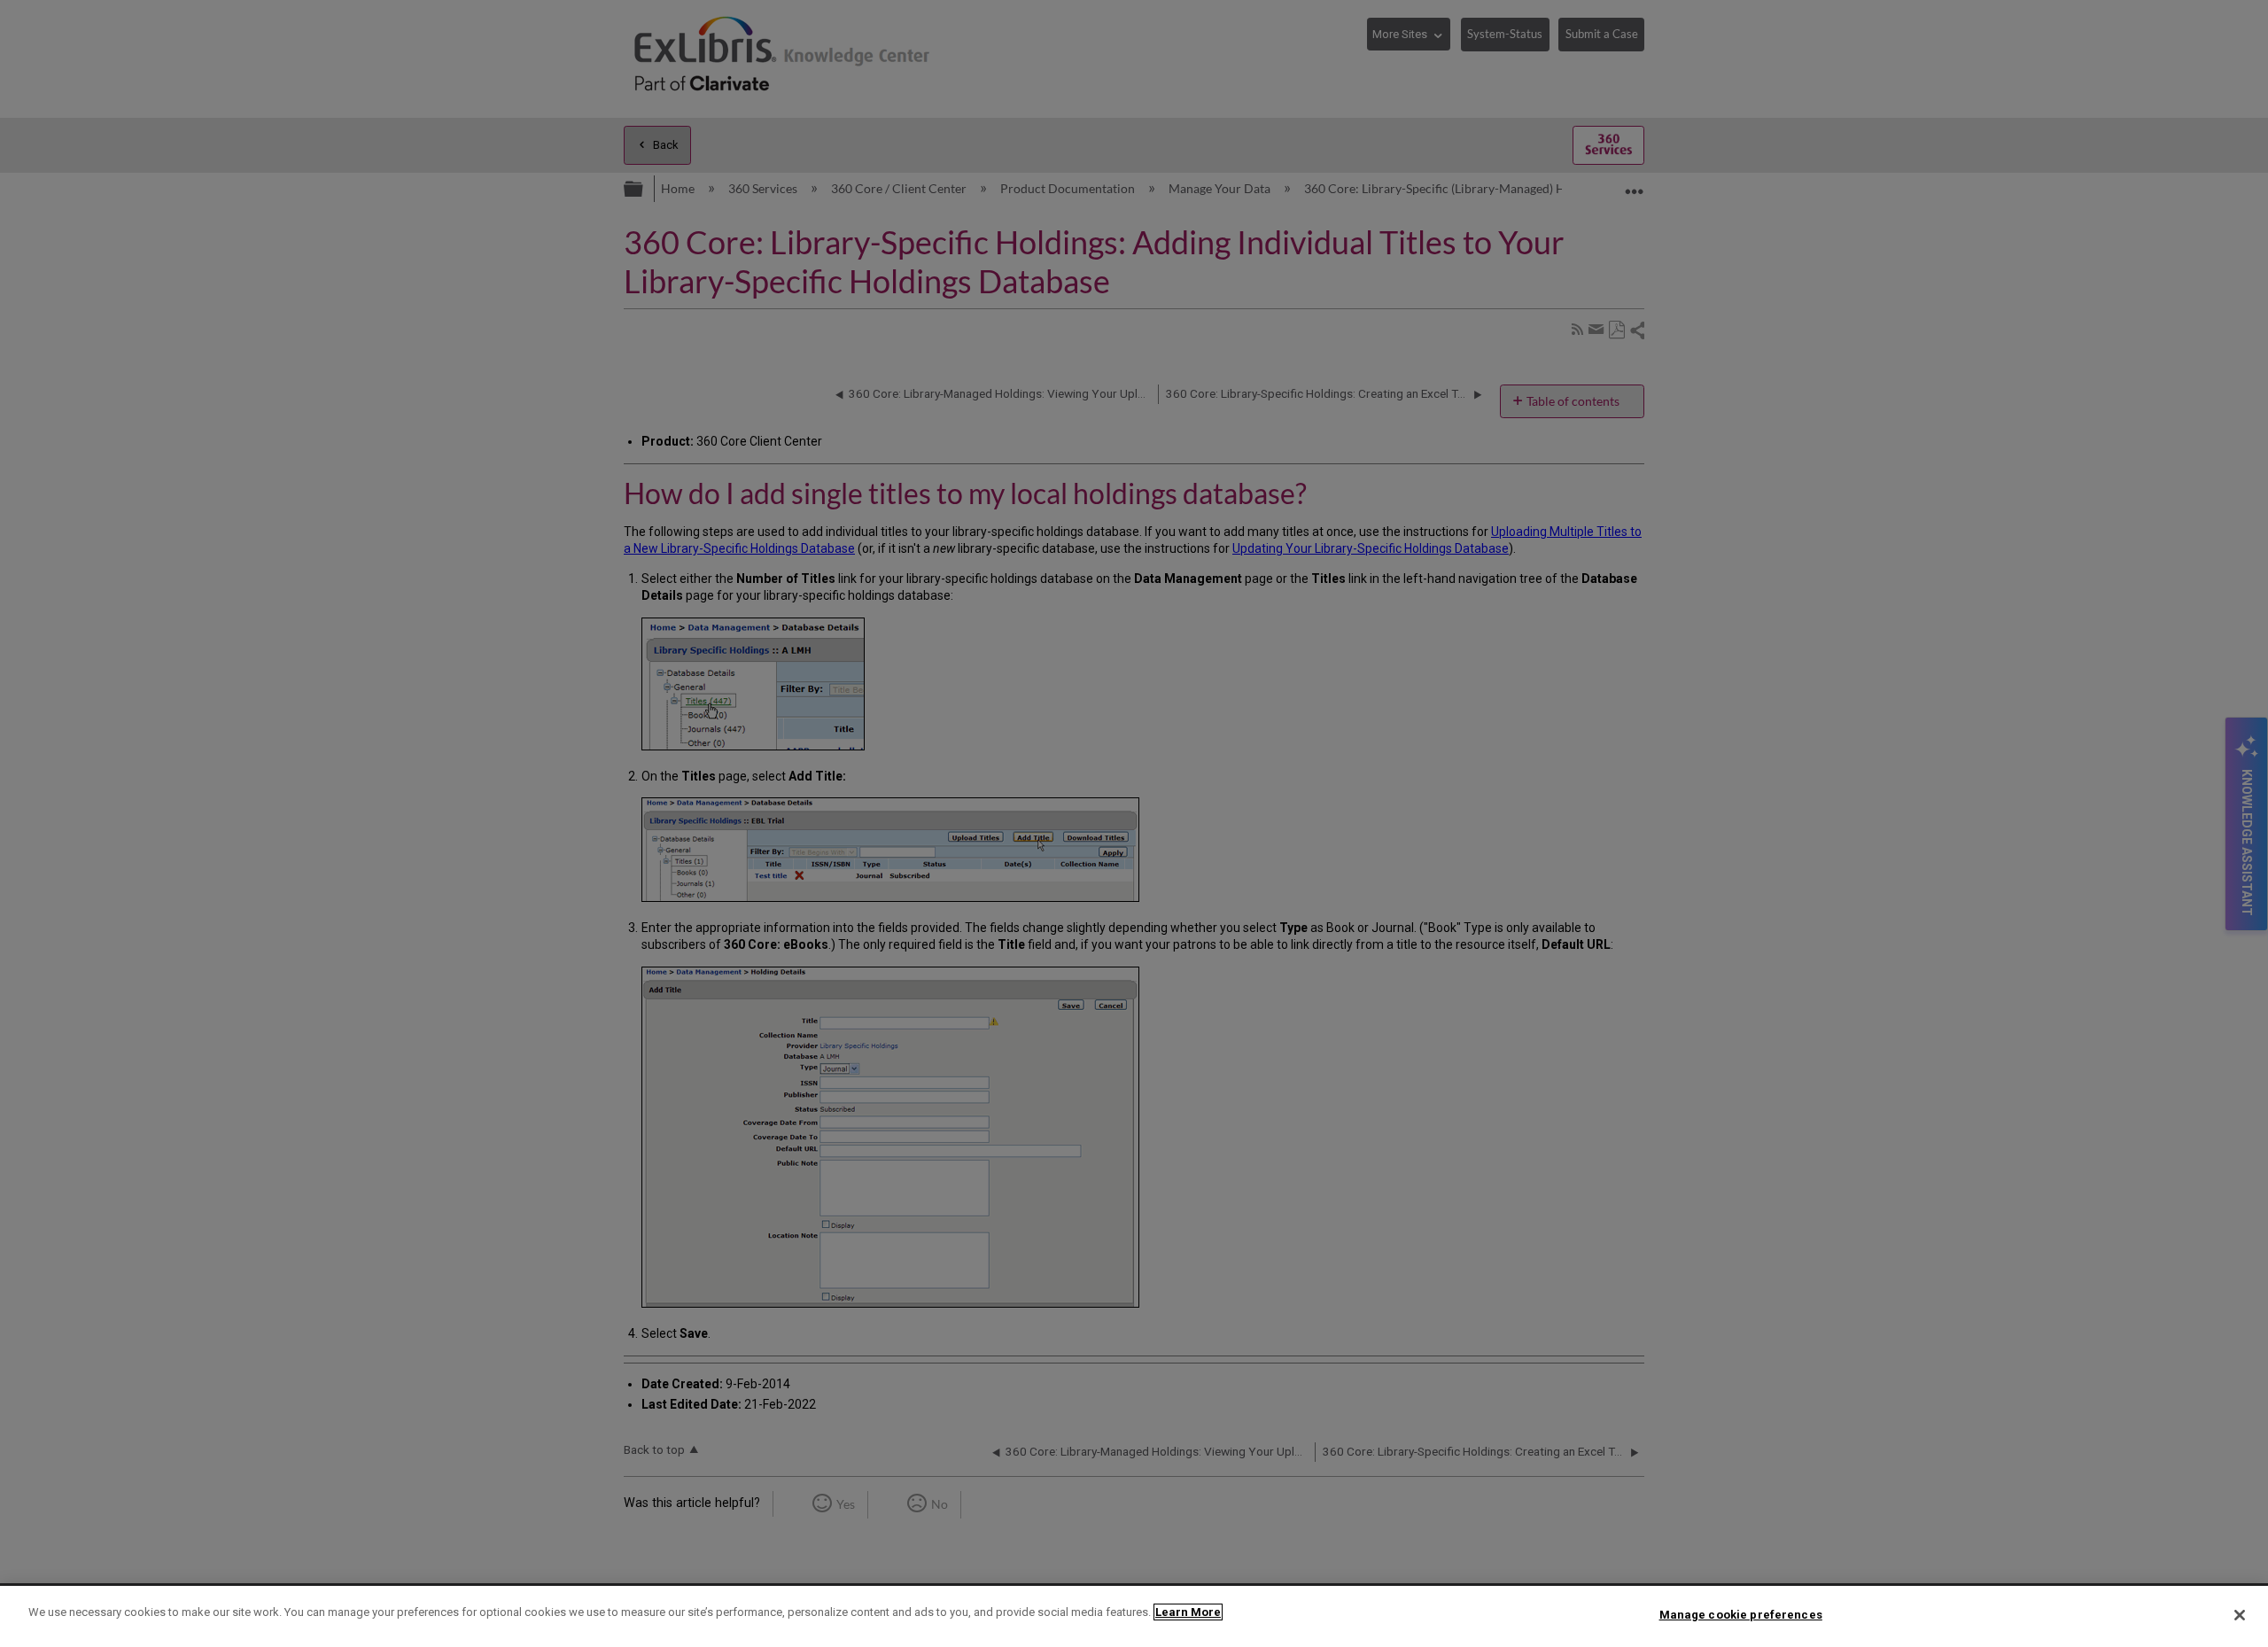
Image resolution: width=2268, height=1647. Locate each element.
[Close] (2240, 1615)
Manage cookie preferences (1741, 1615)
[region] (1134, 1616)
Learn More (1188, 1612)
